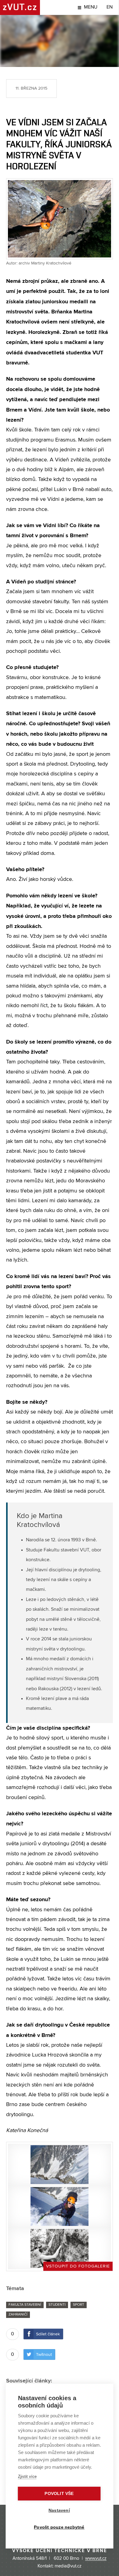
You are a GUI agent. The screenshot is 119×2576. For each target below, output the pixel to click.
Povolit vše (59, 2494)
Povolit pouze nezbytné (59, 2527)
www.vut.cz (96, 2559)
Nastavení (59, 2510)
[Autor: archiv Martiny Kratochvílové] (60, 2165)
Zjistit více (27, 2476)
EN (110, 7)
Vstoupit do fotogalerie (78, 2266)
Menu (91, 7)
